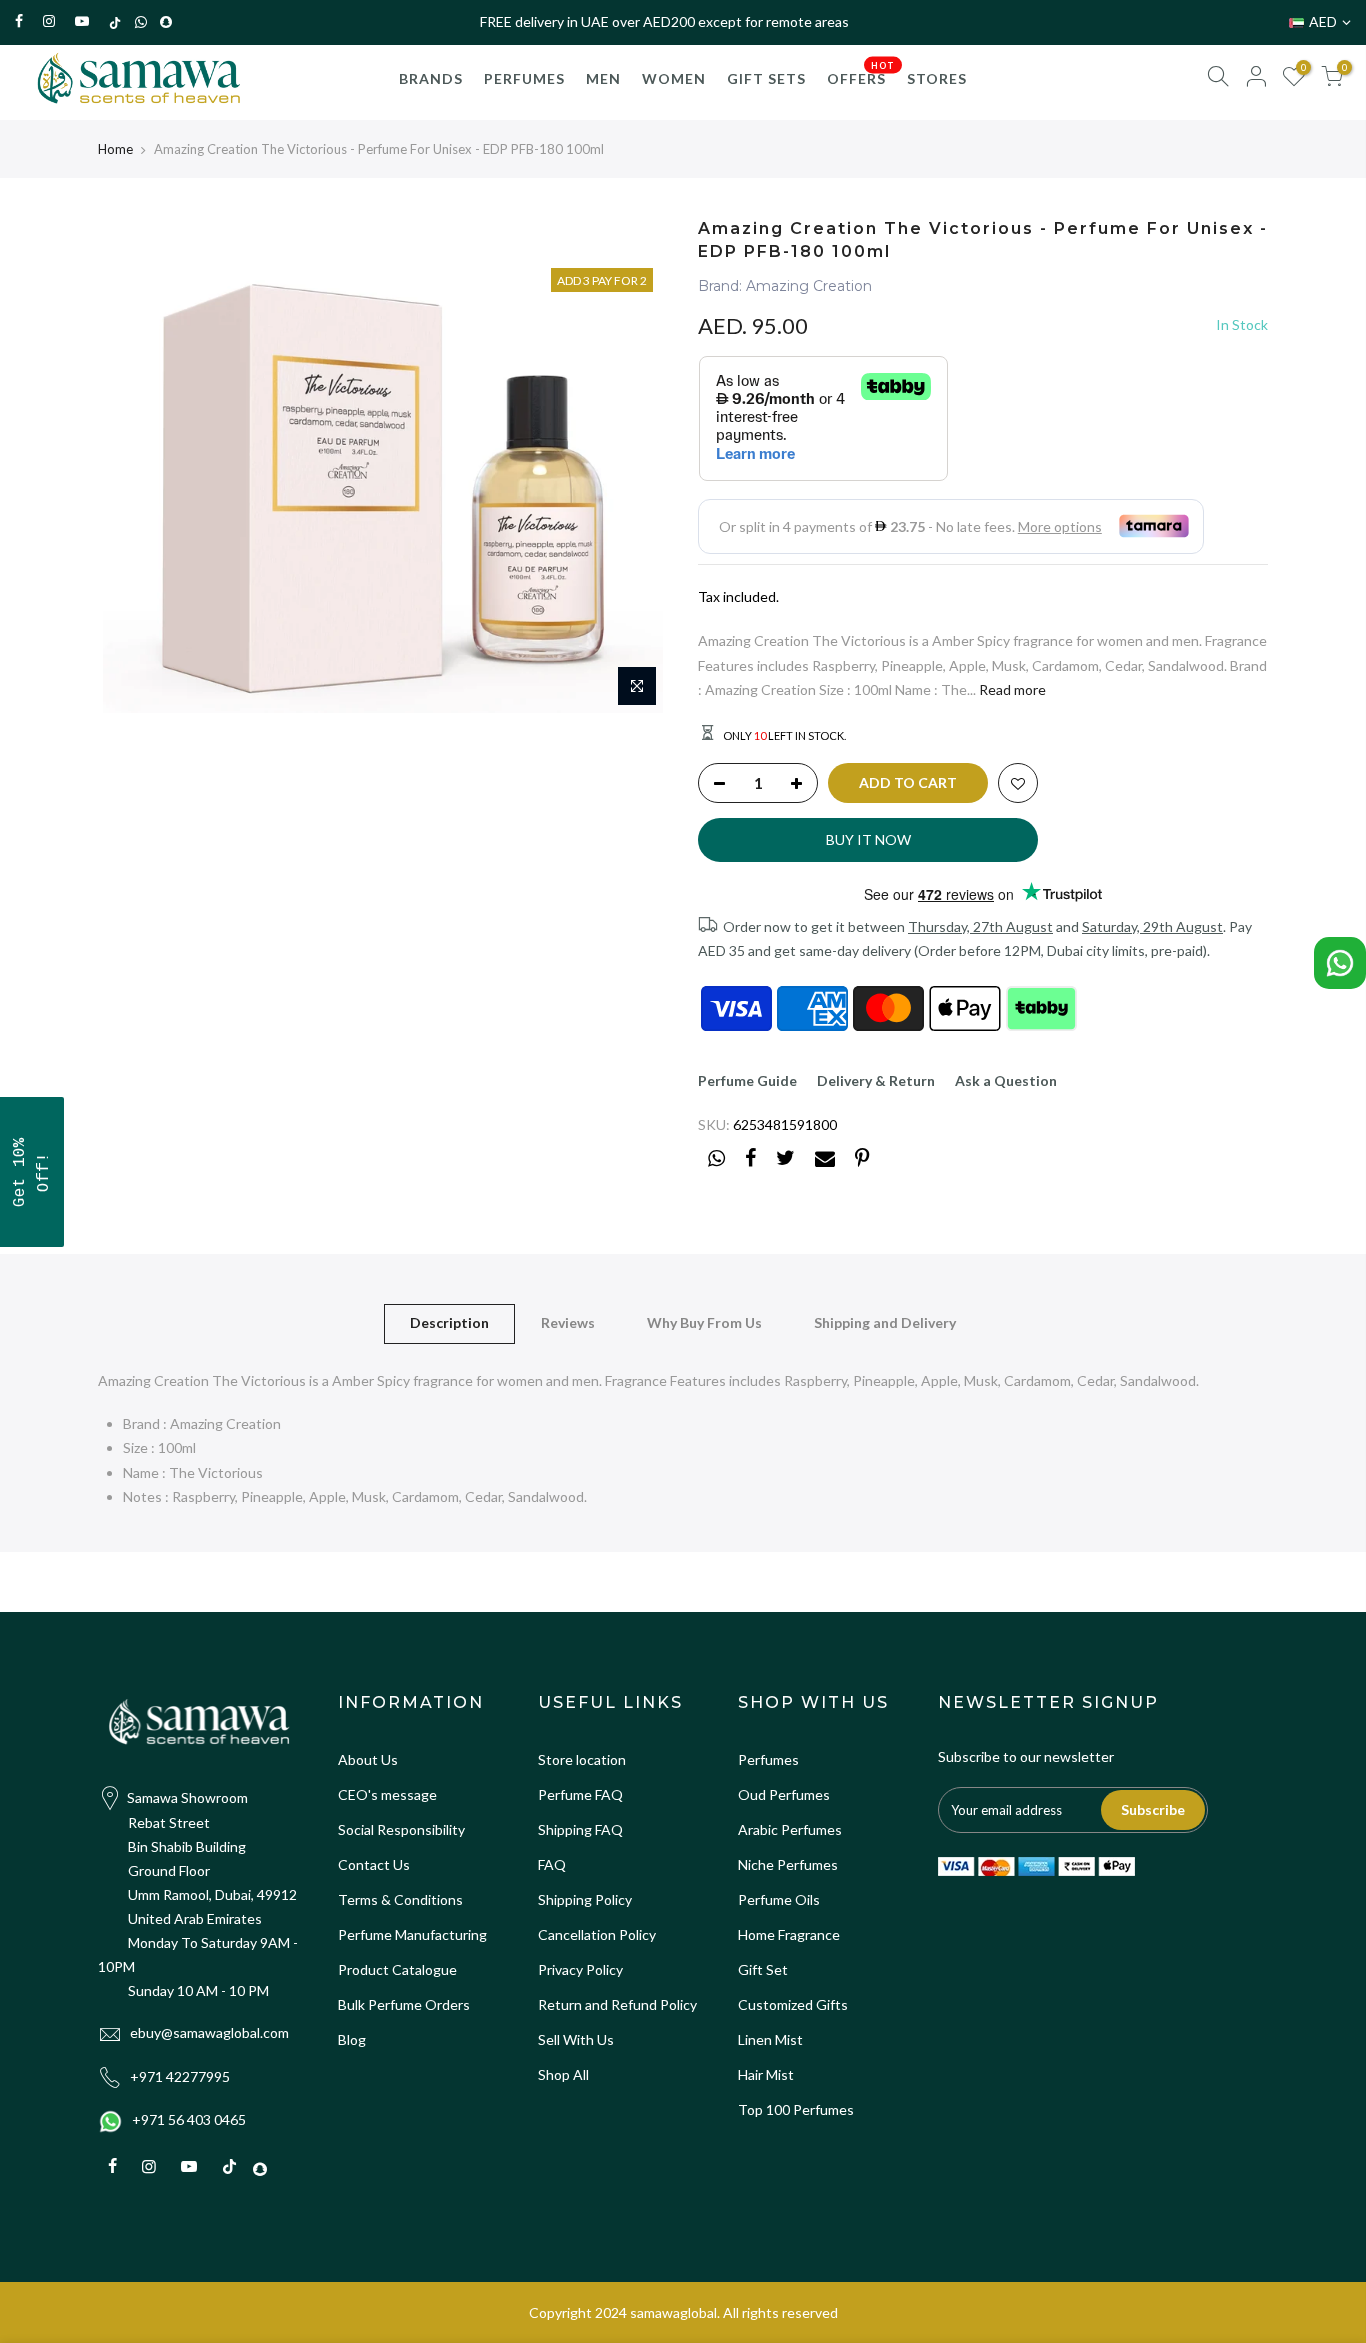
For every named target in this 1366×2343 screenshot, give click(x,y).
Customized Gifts (793, 2004)
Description (449, 1322)
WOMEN (674, 78)
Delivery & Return (876, 1080)
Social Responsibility (401, 1829)
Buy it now (868, 839)
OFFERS (861, 74)
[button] (32, 1172)
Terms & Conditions (400, 1899)
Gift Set (763, 1969)
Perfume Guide (747, 1080)
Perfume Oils (779, 1899)
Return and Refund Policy (617, 2004)
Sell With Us (576, 2039)
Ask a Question (1006, 1080)
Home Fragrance (789, 1934)
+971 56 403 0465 (189, 2119)
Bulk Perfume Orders (404, 2004)
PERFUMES (524, 78)
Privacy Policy (580, 1969)
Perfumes (768, 1759)
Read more (1011, 689)
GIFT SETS (766, 78)
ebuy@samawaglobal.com (209, 2032)
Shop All (563, 2074)
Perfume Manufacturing (412, 1934)
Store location (582, 1759)
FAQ (552, 1864)
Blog (352, 2039)
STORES (937, 78)
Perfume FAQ (580, 1794)
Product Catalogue (397, 1969)
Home (115, 149)
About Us (368, 1759)
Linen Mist (770, 2039)
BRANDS (431, 78)
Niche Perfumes (788, 1864)
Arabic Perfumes (790, 1829)
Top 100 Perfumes (796, 2109)
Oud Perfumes (784, 1794)
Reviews (568, 1322)
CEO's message (387, 1794)
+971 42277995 (180, 2076)
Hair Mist (766, 2074)
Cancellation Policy (597, 1934)
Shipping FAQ (580, 1829)
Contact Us (374, 1864)
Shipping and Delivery (885, 1322)
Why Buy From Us (704, 1322)
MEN (603, 78)
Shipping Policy (585, 1899)
